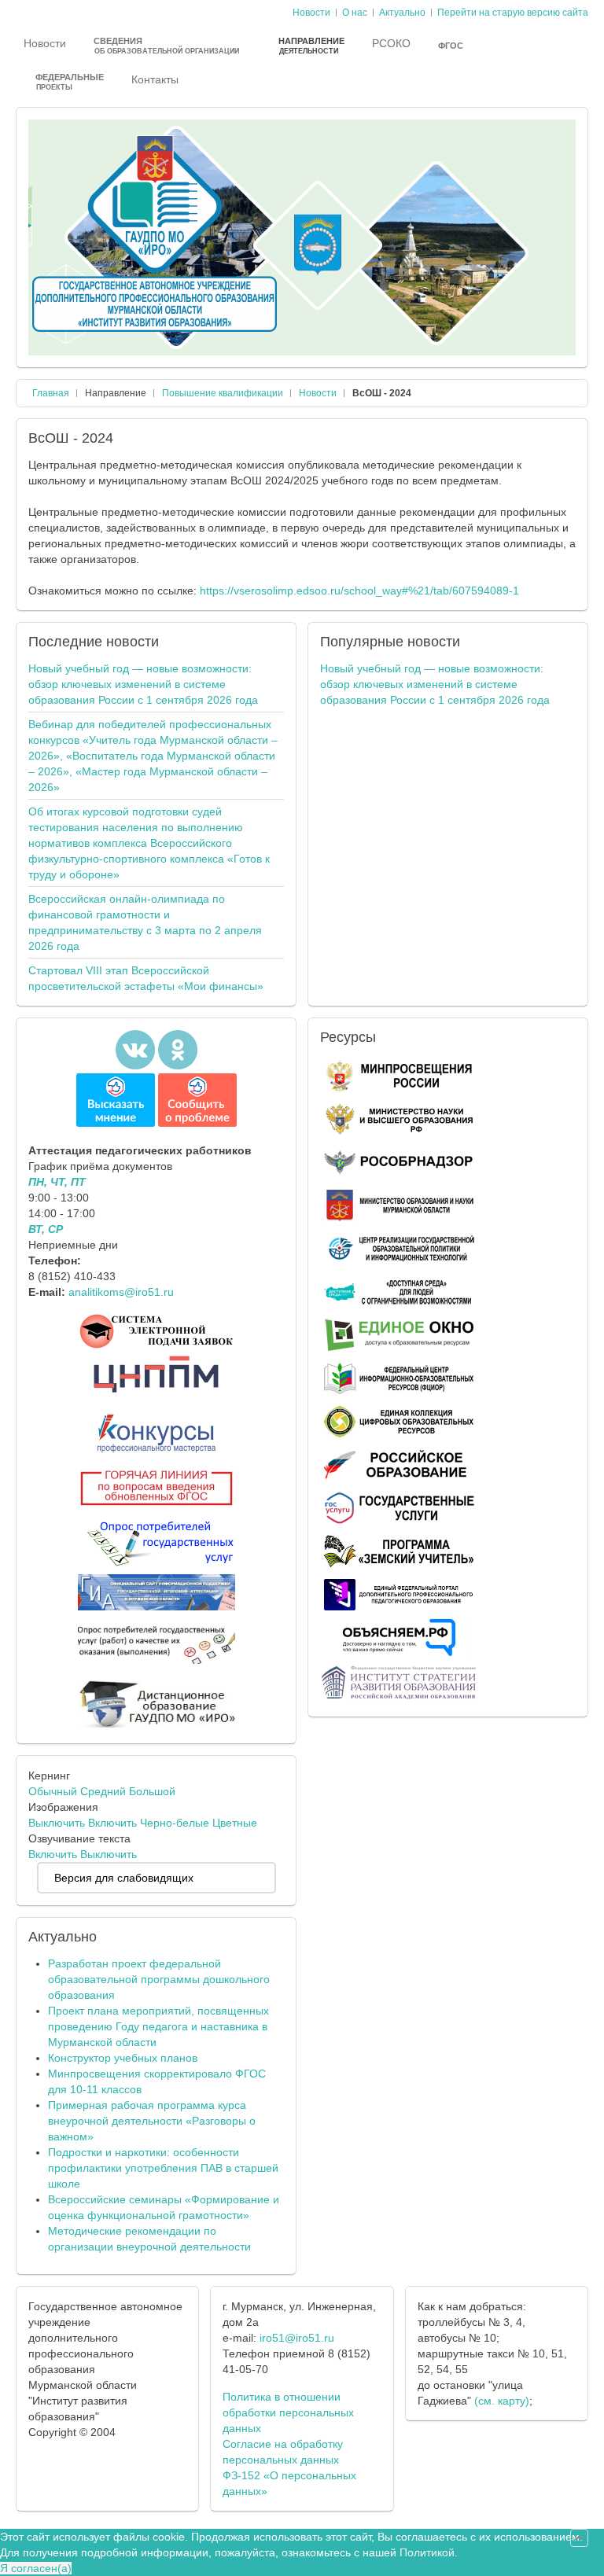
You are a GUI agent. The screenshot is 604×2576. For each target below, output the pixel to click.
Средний (103, 1791)
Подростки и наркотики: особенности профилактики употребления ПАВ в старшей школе (163, 2168)
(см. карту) (502, 2401)
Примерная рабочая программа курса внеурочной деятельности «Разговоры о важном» (152, 2121)
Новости (318, 393)
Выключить (57, 1823)
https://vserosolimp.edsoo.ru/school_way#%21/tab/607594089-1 (359, 591)
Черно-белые (175, 1823)
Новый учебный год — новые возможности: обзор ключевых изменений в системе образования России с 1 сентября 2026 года (143, 684)
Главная (51, 393)
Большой (152, 1791)
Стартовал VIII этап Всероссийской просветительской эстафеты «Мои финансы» (146, 978)
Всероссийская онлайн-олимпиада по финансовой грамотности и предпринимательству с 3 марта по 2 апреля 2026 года (145, 922)
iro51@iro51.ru (297, 2338)
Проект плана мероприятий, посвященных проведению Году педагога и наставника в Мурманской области (158, 2026)
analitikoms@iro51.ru (121, 1292)
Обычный (53, 1791)
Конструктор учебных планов (123, 2058)
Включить (112, 1823)
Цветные (235, 1823)
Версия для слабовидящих (124, 1878)
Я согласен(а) (36, 2568)
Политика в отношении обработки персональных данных (288, 2412)
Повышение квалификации (223, 393)
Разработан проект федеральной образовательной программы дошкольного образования (159, 1979)
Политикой (427, 2552)
